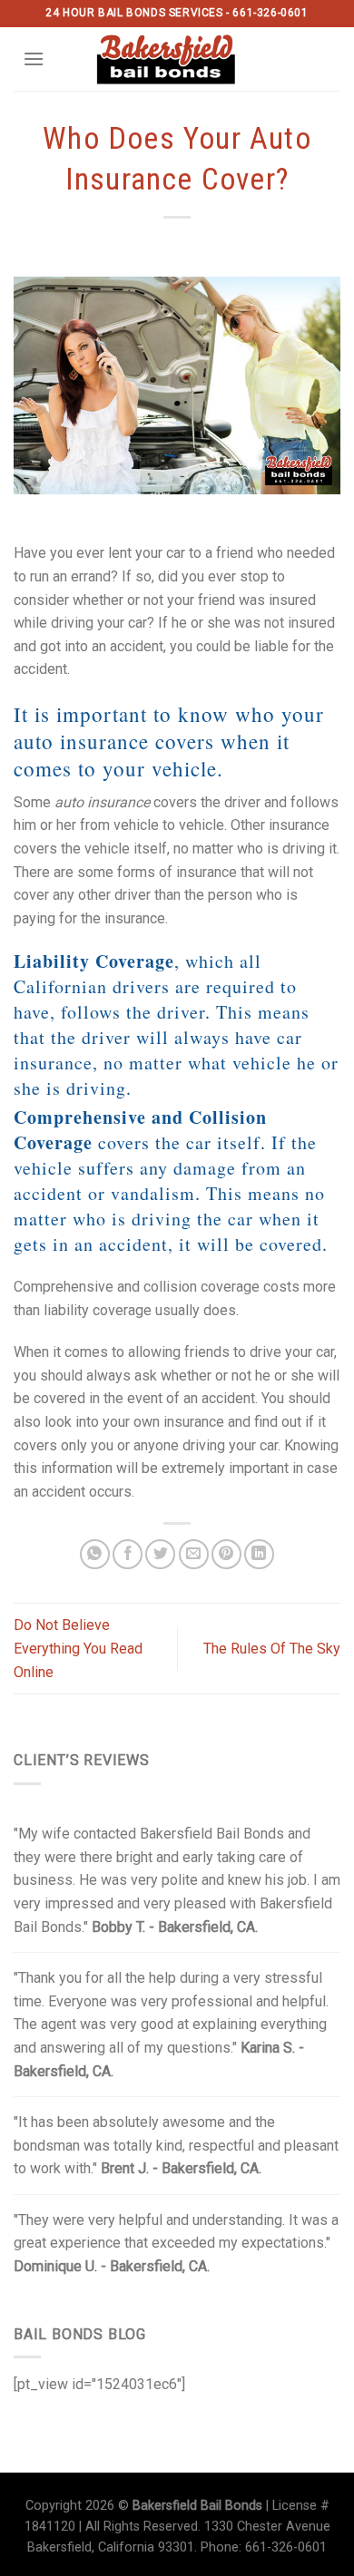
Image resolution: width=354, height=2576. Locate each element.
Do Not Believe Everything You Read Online (78, 1648)
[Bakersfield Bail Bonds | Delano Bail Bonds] (177, 59)
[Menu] (34, 59)
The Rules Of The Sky (272, 1649)
